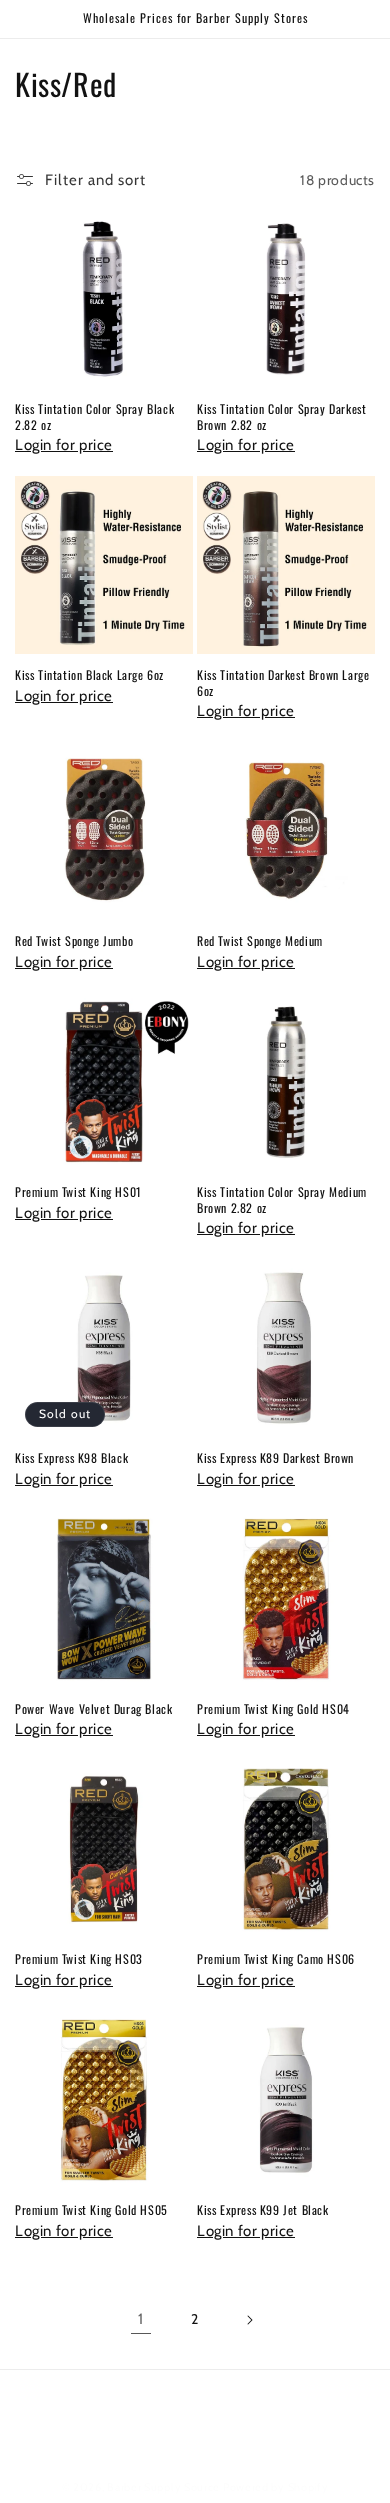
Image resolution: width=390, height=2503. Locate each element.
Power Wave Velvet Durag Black (93, 1709)
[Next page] (249, 2320)
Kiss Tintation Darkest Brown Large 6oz (283, 682)
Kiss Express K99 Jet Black (263, 2210)
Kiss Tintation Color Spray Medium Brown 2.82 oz (282, 1199)
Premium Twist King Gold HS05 (91, 2210)
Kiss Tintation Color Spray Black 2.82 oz (94, 416)
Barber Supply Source (163, 2487)
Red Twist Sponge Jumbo (74, 941)
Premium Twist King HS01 (78, 1192)
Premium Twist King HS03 (79, 1959)
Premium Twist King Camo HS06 (276, 1959)
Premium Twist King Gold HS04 (273, 1709)
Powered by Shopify (276, 2487)
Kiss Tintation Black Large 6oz (89, 675)
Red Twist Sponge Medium (260, 941)
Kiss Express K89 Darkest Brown (275, 1458)
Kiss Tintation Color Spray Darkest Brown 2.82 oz (281, 416)
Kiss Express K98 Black (71, 1458)
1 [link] (141, 2319)
